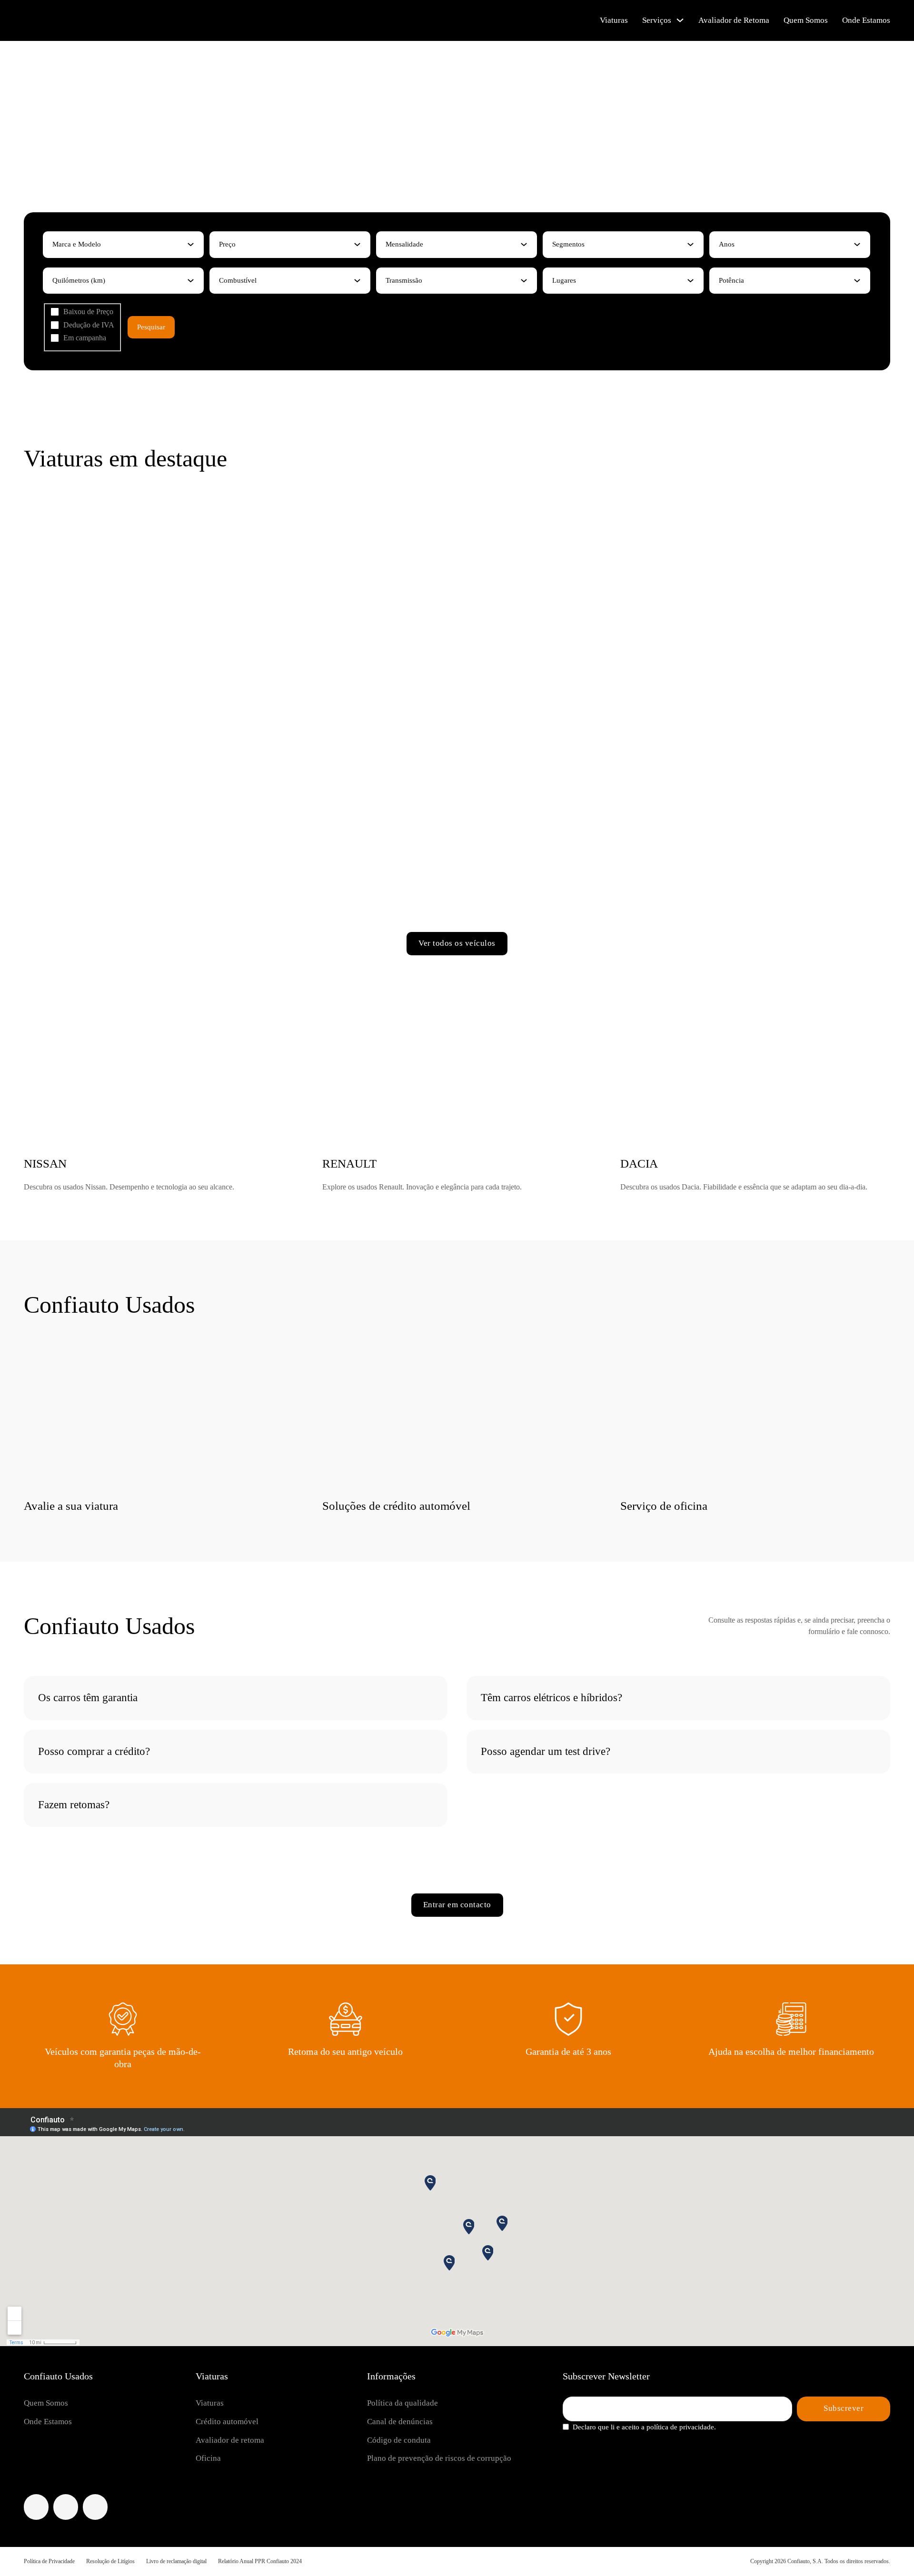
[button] (236, 1698)
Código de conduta (399, 2440)
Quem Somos (806, 20)
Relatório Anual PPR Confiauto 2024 (260, 2561)
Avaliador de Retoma (734, 20)
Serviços (657, 20)
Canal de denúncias (400, 2422)
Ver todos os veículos (457, 943)
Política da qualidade (402, 2403)
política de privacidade (680, 2427)
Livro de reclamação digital (176, 2561)
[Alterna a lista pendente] (191, 244)
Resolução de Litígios (110, 2561)
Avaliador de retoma (230, 2440)
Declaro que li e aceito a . (644, 2427)
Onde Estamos (866, 20)
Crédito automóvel (227, 2422)
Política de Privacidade (49, 2561)
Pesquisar (151, 327)
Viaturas (614, 20)
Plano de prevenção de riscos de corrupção (439, 2458)
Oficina (208, 2458)
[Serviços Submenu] (680, 20)
